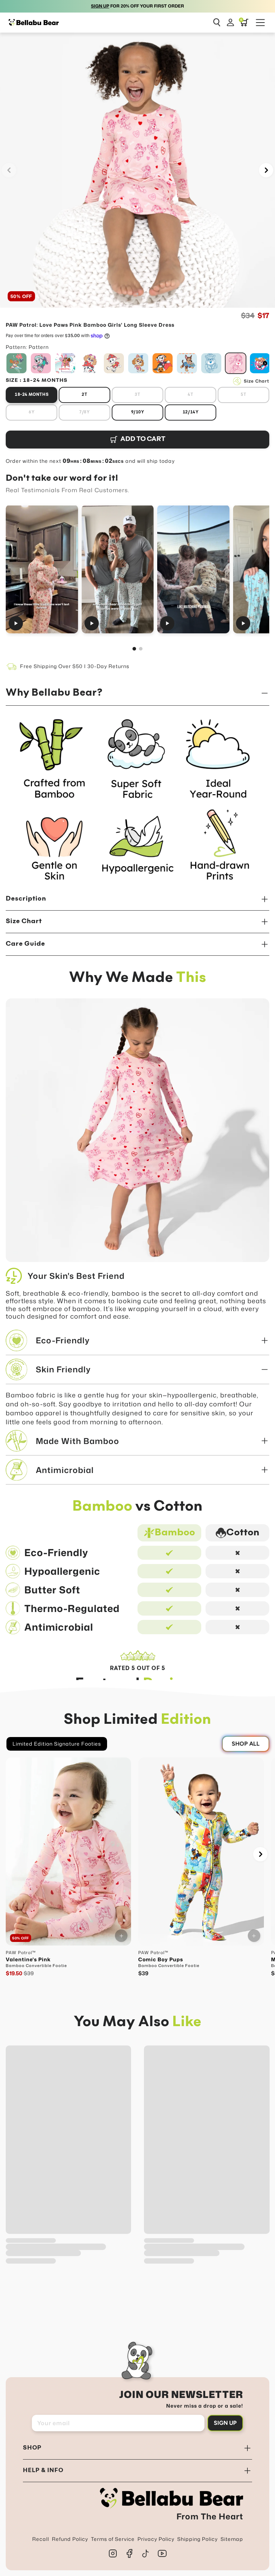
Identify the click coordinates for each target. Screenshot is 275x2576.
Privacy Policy (156, 2539)
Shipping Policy (197, 2539)
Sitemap (232, 2539)
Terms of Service (113, 2539)
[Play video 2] (118, 569)
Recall (41, 2539)
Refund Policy (70, 2539)
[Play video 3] (193, 569)
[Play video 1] (42, 569)
